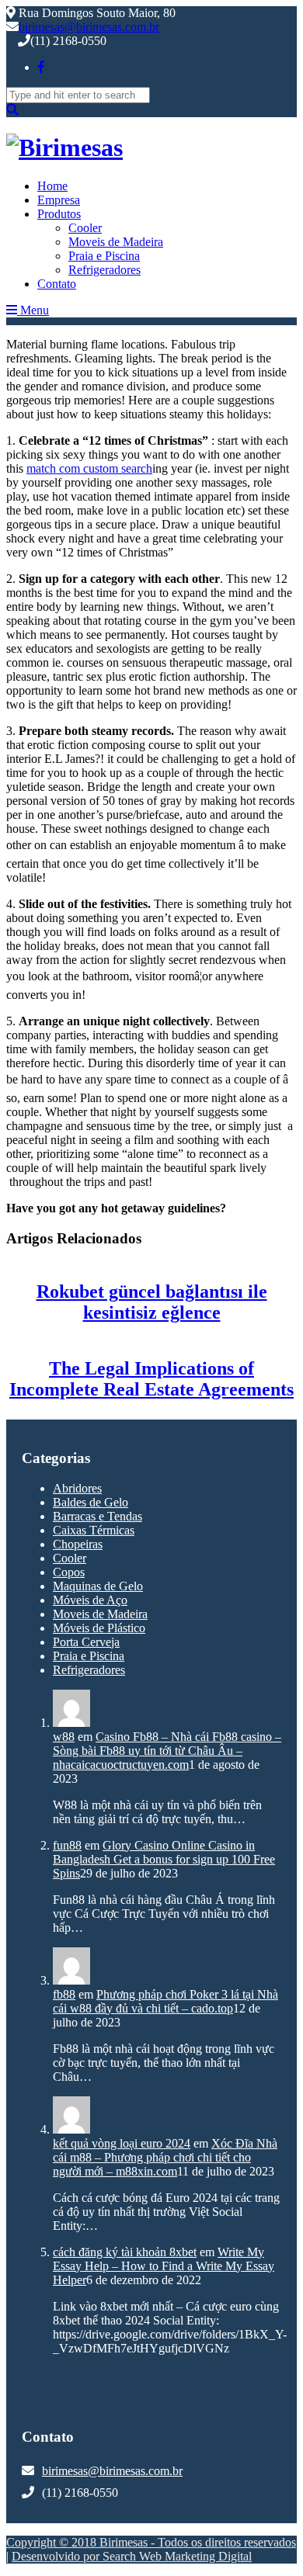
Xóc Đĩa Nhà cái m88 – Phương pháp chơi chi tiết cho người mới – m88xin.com (165, 2157)
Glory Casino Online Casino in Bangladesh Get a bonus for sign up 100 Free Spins (164, 1859)
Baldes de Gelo (91, 1502)
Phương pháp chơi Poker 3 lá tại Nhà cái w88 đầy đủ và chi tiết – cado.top (165, 2001)
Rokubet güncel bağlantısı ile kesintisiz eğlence (152, 1302)
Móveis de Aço (90, 1600)
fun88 (67, 1845)
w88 (64, 1737)
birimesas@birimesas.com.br (89, 27)
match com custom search (89, 468)
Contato (57, 284)
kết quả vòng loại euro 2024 (122, 2143)
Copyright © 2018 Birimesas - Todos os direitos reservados (151, 2542)
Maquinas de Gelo (98, 1586)
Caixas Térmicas (94, 1530)
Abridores (77, 1488)
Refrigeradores (104, 270)
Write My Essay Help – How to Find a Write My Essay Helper (164, 2266)
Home (52, 186)
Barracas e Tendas (98, 1516)
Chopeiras (78, 1544)
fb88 (64, 1994)
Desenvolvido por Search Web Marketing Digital (132, 2556)
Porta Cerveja (86, 1642)
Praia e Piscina (104, 256)
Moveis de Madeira (116, 242)
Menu (33, 310)
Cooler (85, 228)
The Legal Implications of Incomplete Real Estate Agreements (151, 1379)
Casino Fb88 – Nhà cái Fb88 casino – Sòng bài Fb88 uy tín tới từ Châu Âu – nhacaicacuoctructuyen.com (167, 1751)
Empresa (59, 200)
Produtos (59, 214)
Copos (69, 1572)
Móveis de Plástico (99, 1628)
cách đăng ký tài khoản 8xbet (125, 2252)
